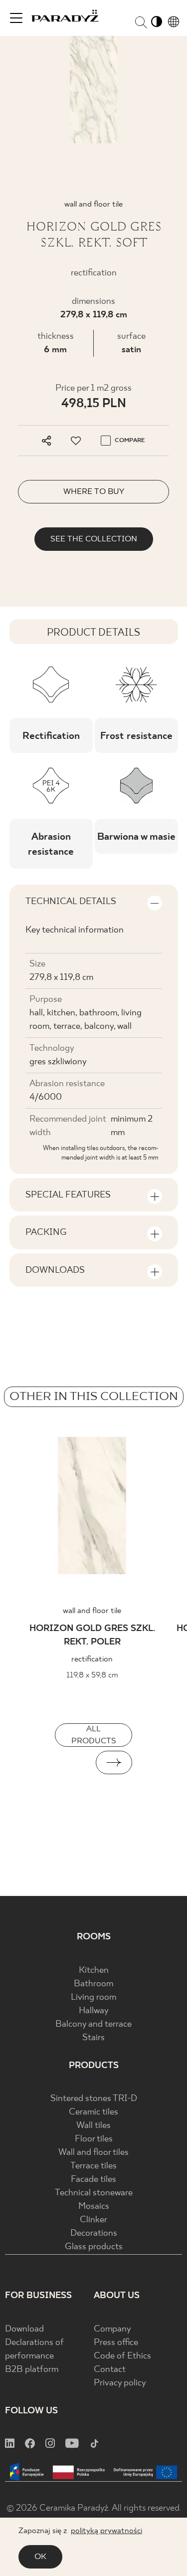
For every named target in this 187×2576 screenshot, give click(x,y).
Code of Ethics (122, 2356)
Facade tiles (93, 2180)
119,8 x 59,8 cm (92, 1675)
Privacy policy (120, 2383)
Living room (93, 1997)
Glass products (94, 2247)
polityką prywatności (106, 2531)
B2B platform (32, 2370)
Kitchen (94, 1971)
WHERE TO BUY (94, 492)
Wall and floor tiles (93, 2153)
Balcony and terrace (93, 2024)
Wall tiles (93, 2126)
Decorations (94, 2233)
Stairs (93, 2038)
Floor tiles (94, 2139)
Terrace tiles (93, 2166)
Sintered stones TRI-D (94, 2099)
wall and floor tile (92, 1611)
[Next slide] (114, 1762)
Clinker (93, 2220)
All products (94, 1735)
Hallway (94, 2011)
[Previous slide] (73, 1762)
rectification (92, 1659)
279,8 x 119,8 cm (94, 315)
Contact (110, 2370)
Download (24, 2329)
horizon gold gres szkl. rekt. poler (92, 1636)
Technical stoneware (94, 2193)
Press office (116, 2343)
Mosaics (94, 2207)
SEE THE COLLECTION (94, 539)
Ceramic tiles (93, 2112)
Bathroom (93, 1984)
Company (112, 2329)
